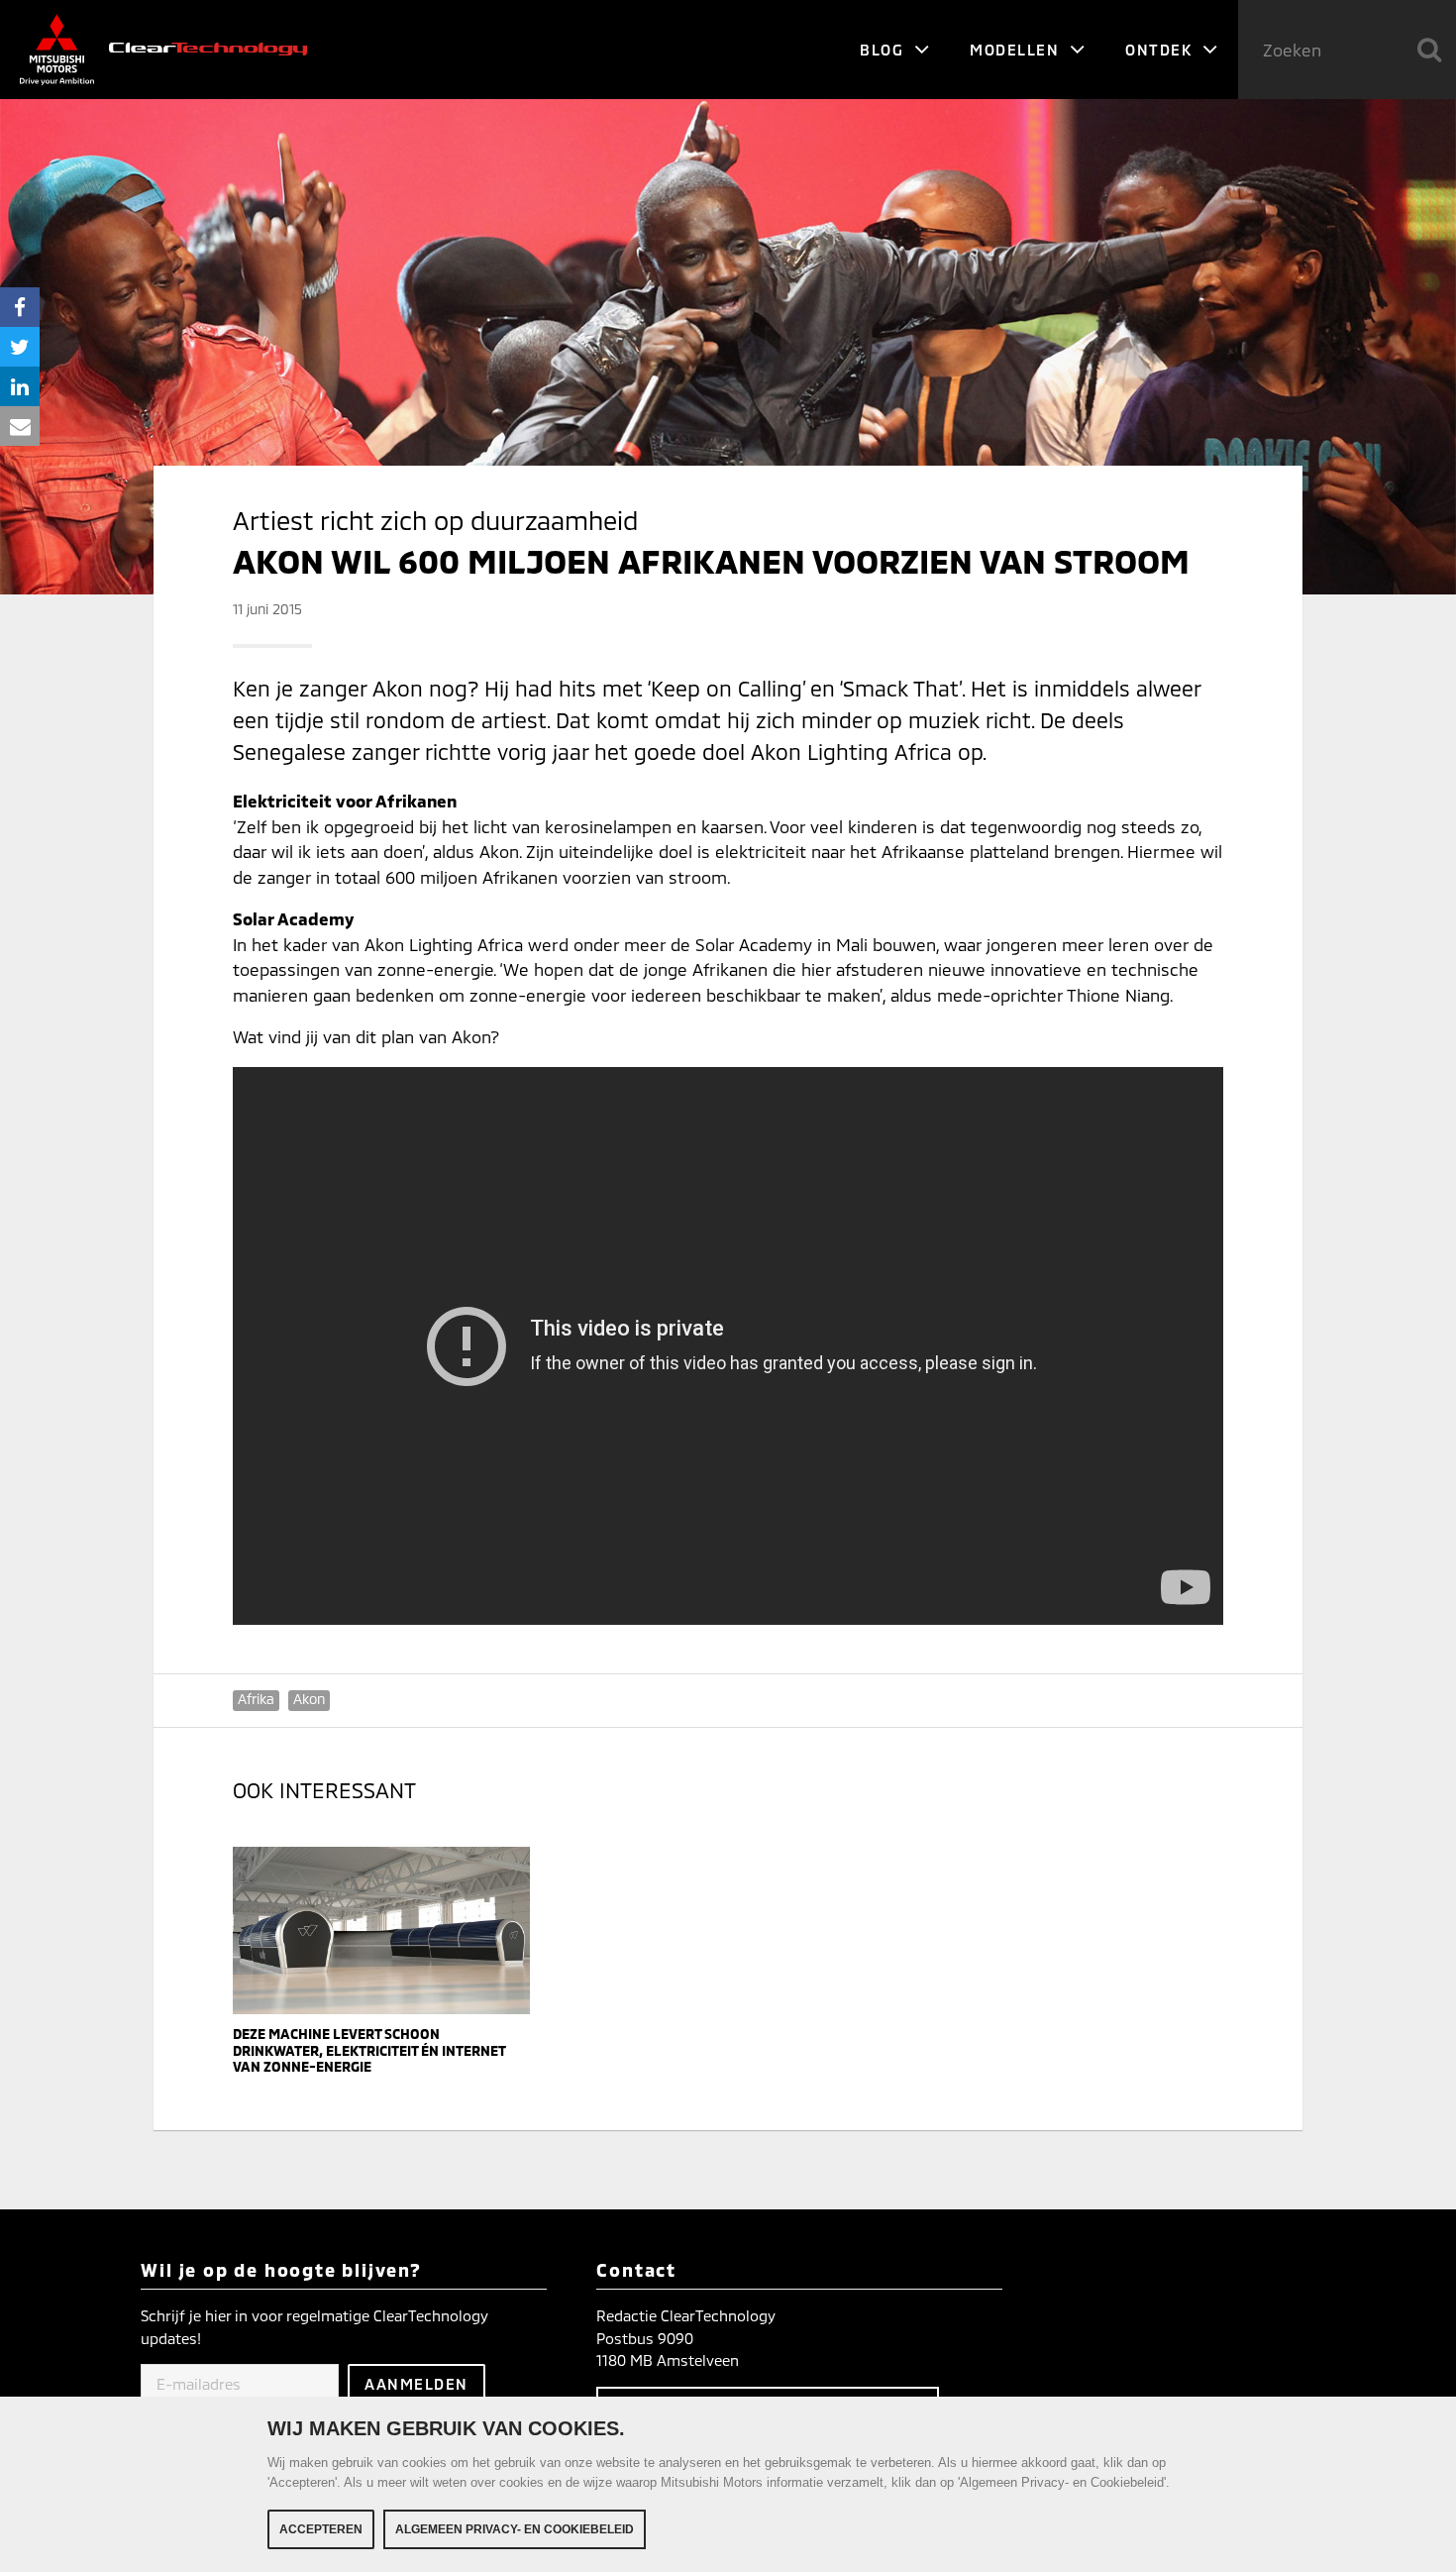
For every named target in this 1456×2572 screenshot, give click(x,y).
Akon (309, 1699)
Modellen (1017, 50)
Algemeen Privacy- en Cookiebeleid (515, 2529)
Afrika (256, 1699)
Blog (884, 50)
